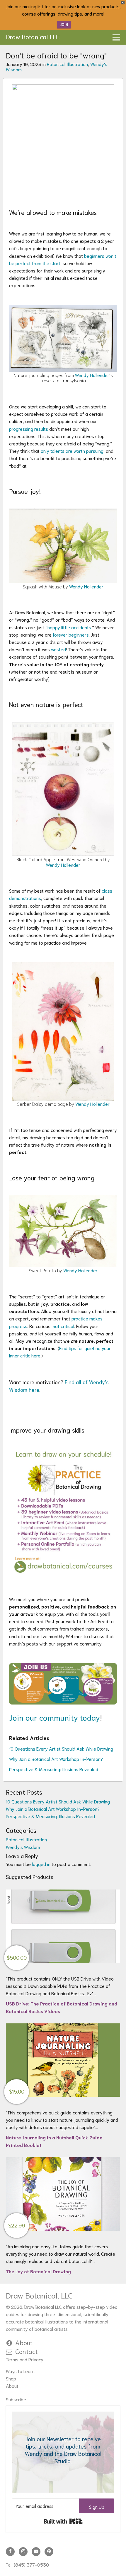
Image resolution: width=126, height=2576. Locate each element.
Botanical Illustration (67, 64)
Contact (27, 2351)
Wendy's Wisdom (23, 1847)
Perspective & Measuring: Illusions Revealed (54, 1769)
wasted (58, 649)
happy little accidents (69, 627)
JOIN (64, 25)
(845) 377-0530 (31, 2564)
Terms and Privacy (25, 2359)
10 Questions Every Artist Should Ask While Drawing (61, 1748)
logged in (41, 1864)
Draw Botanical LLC (33, 36)
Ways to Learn (20, 2371)
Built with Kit (63, 2521)
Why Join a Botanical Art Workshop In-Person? (56, 1759)
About (24, 2342)
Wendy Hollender (92, 375)
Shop (11, 2378)
